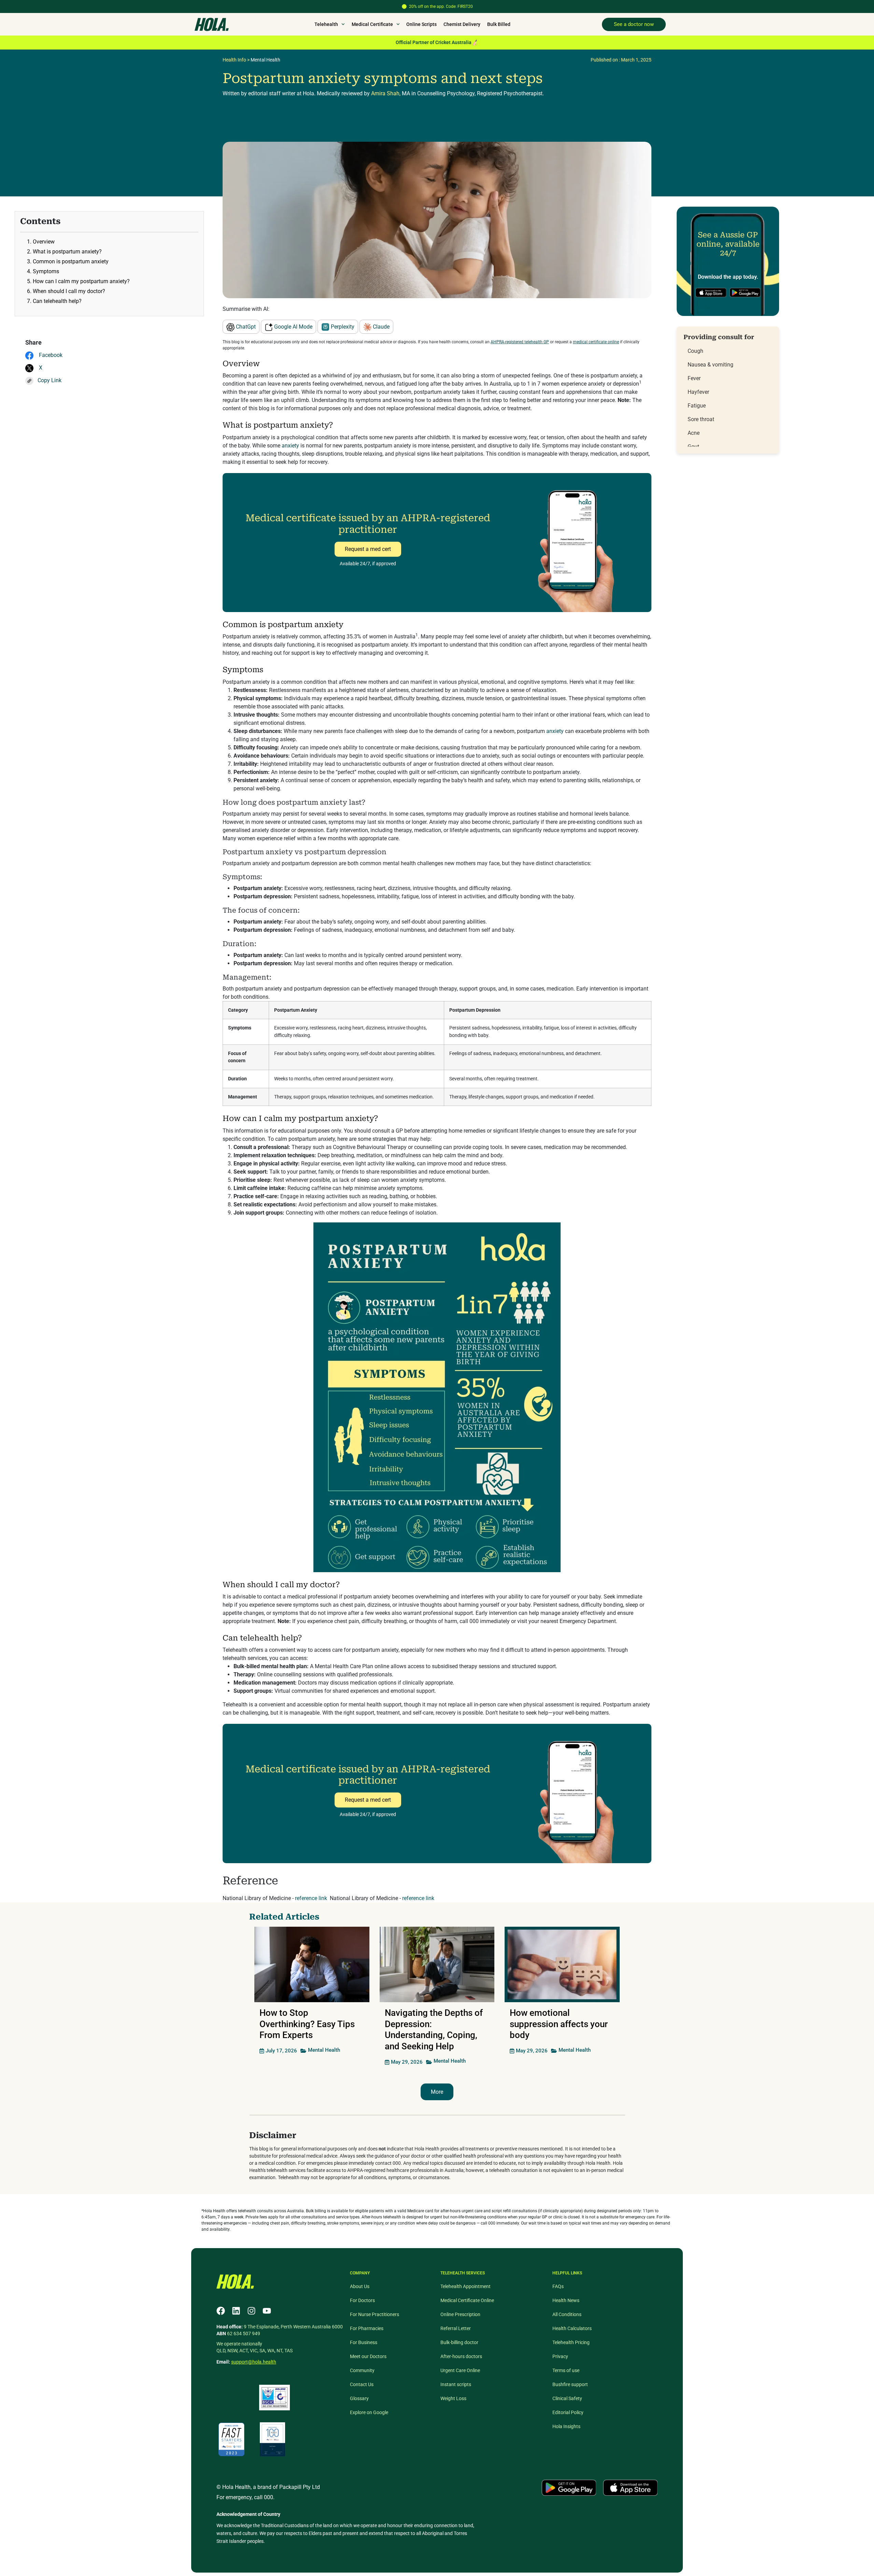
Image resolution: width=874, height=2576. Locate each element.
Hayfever (698, 392)
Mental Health (265, 60)
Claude (380, 327)
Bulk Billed (499, 24)
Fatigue (697, 406)
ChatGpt (245, 327)
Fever (694, 378)
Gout (693, 447)
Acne (694, 433)
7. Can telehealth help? (54, 301)
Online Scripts (421, 24)
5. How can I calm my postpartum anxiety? (78, 281)
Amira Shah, (386, 93)
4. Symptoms (43, 271)
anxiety (290, 446)
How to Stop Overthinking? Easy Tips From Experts (307, 2024)
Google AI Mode (293, 327)
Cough (695, 351)
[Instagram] (251, 2311)
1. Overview (41, 242)
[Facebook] (221, 2311)
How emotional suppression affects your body (559, 2024)
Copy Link (50, 380)
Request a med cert (368, 549)
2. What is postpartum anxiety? (64, 252)
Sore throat (701, 419)
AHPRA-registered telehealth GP (520, 342)
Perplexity (342, 327)
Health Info (234, 60)
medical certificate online (596, 342)
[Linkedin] (236, 2311)
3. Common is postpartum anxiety (68, 261)
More (437, 2092)
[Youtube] (267, 2311)
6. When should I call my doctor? (66, 291)
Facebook (50, 355)
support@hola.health (254, 2362)
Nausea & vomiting (710, 365)
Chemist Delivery (462, 24)
